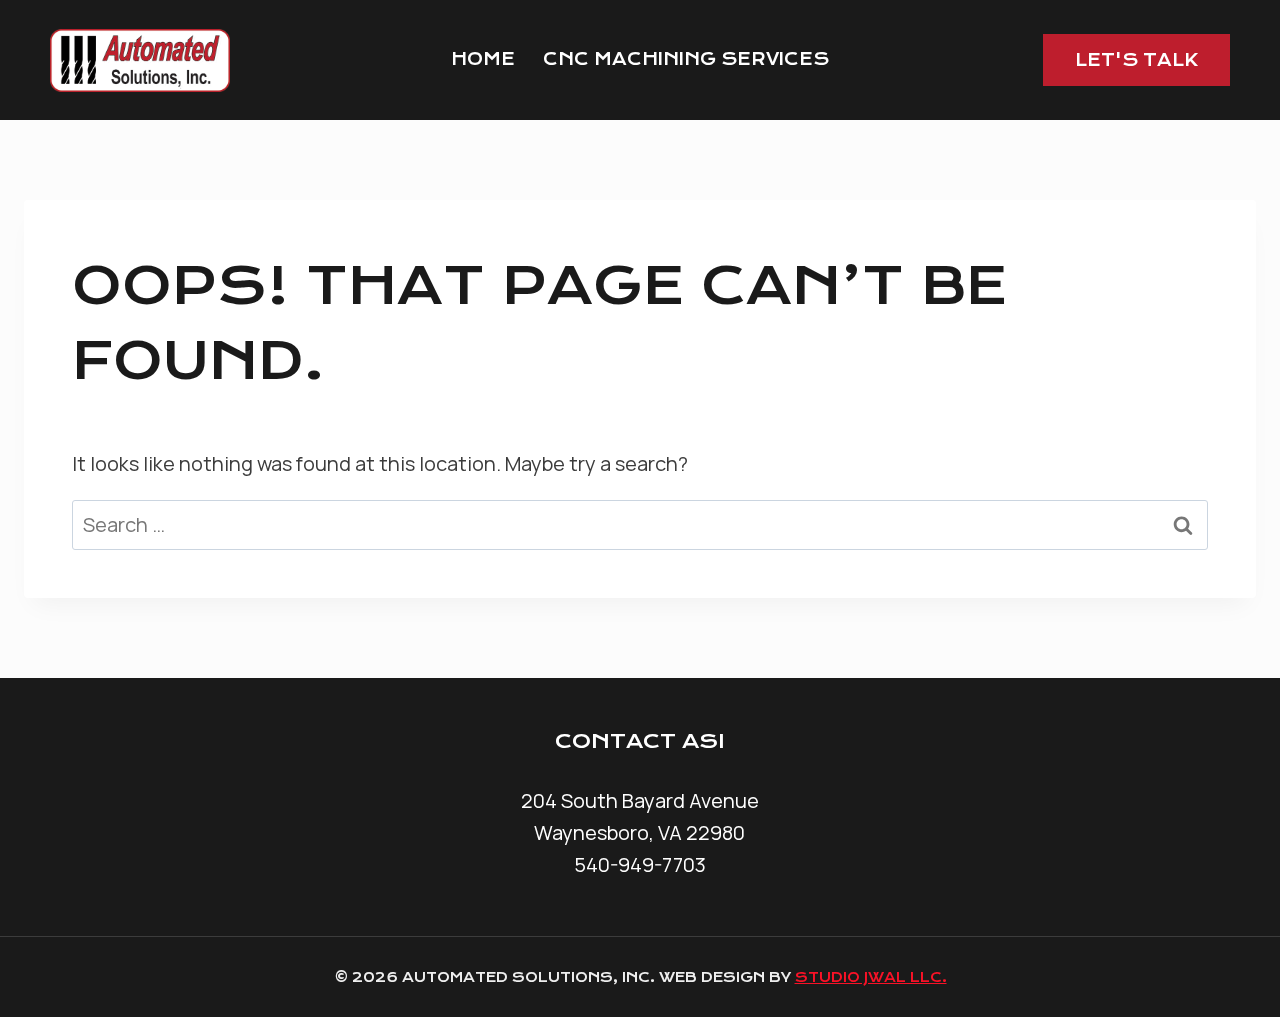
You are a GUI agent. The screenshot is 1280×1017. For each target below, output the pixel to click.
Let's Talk (1136, 60)
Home (483, 59)
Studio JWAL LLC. (871, 977)
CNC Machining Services (686, 59)
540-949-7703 (640, 864)
